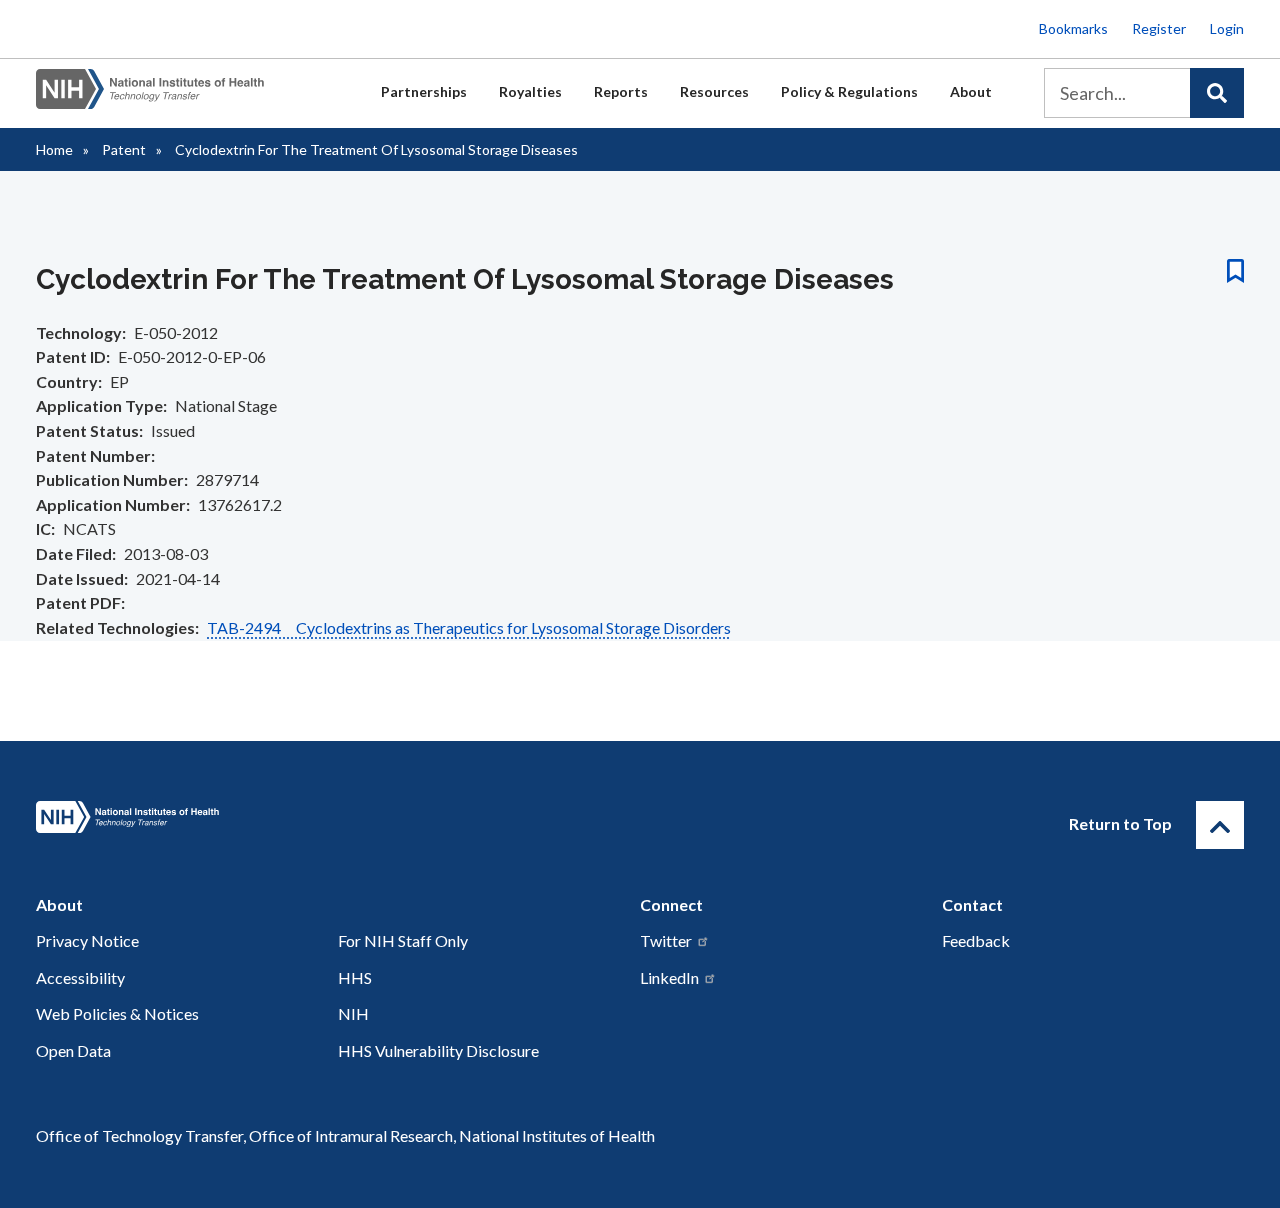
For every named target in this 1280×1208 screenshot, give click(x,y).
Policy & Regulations (849, 91)
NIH (353, 1013)
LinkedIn (669, 977)
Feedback (976, 940)
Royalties (530, 91)
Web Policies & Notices (117, 1013)
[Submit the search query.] (1217, 93)
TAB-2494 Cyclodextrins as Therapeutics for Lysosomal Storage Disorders (469, 627)
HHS (355, 977)
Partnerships (424, 91)
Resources (714, 91)
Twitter (666, 940)
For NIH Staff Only (403, 940)
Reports (621, 91)
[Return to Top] (1220, 825)
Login (1227, 28)
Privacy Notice (87, 940)
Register (1159, 28)
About (971, 91)
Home (54, 149)
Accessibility (80, 977)
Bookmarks (1073, 28)
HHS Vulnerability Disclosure (438, 1050)
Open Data (73, 1050)
